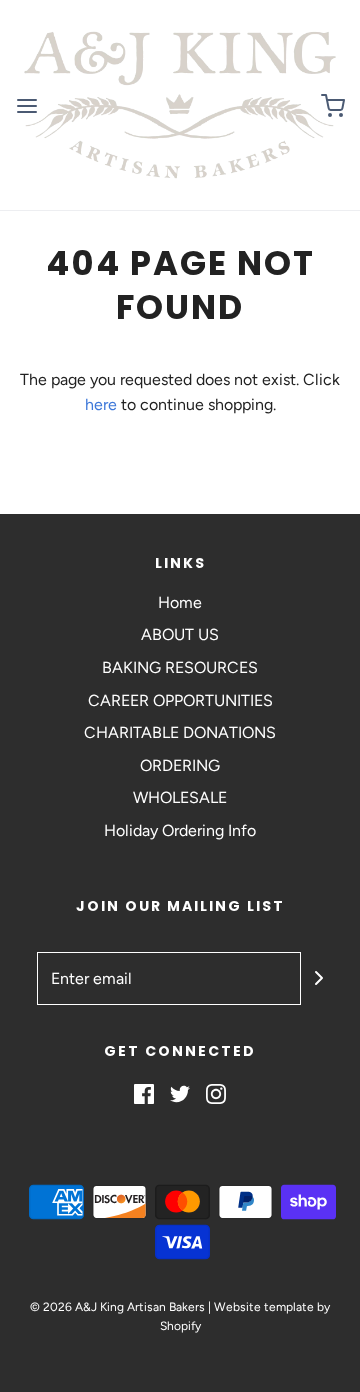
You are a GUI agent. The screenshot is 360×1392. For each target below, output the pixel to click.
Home (180, 602)
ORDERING (180, 765)
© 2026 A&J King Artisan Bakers (119, 1307)
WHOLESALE (180, 797)
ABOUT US (180, 634)
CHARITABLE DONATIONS (180, 732)
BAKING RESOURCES (180, 667)
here (101, 404)
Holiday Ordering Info (180, 830)
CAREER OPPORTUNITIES (180, 700)
